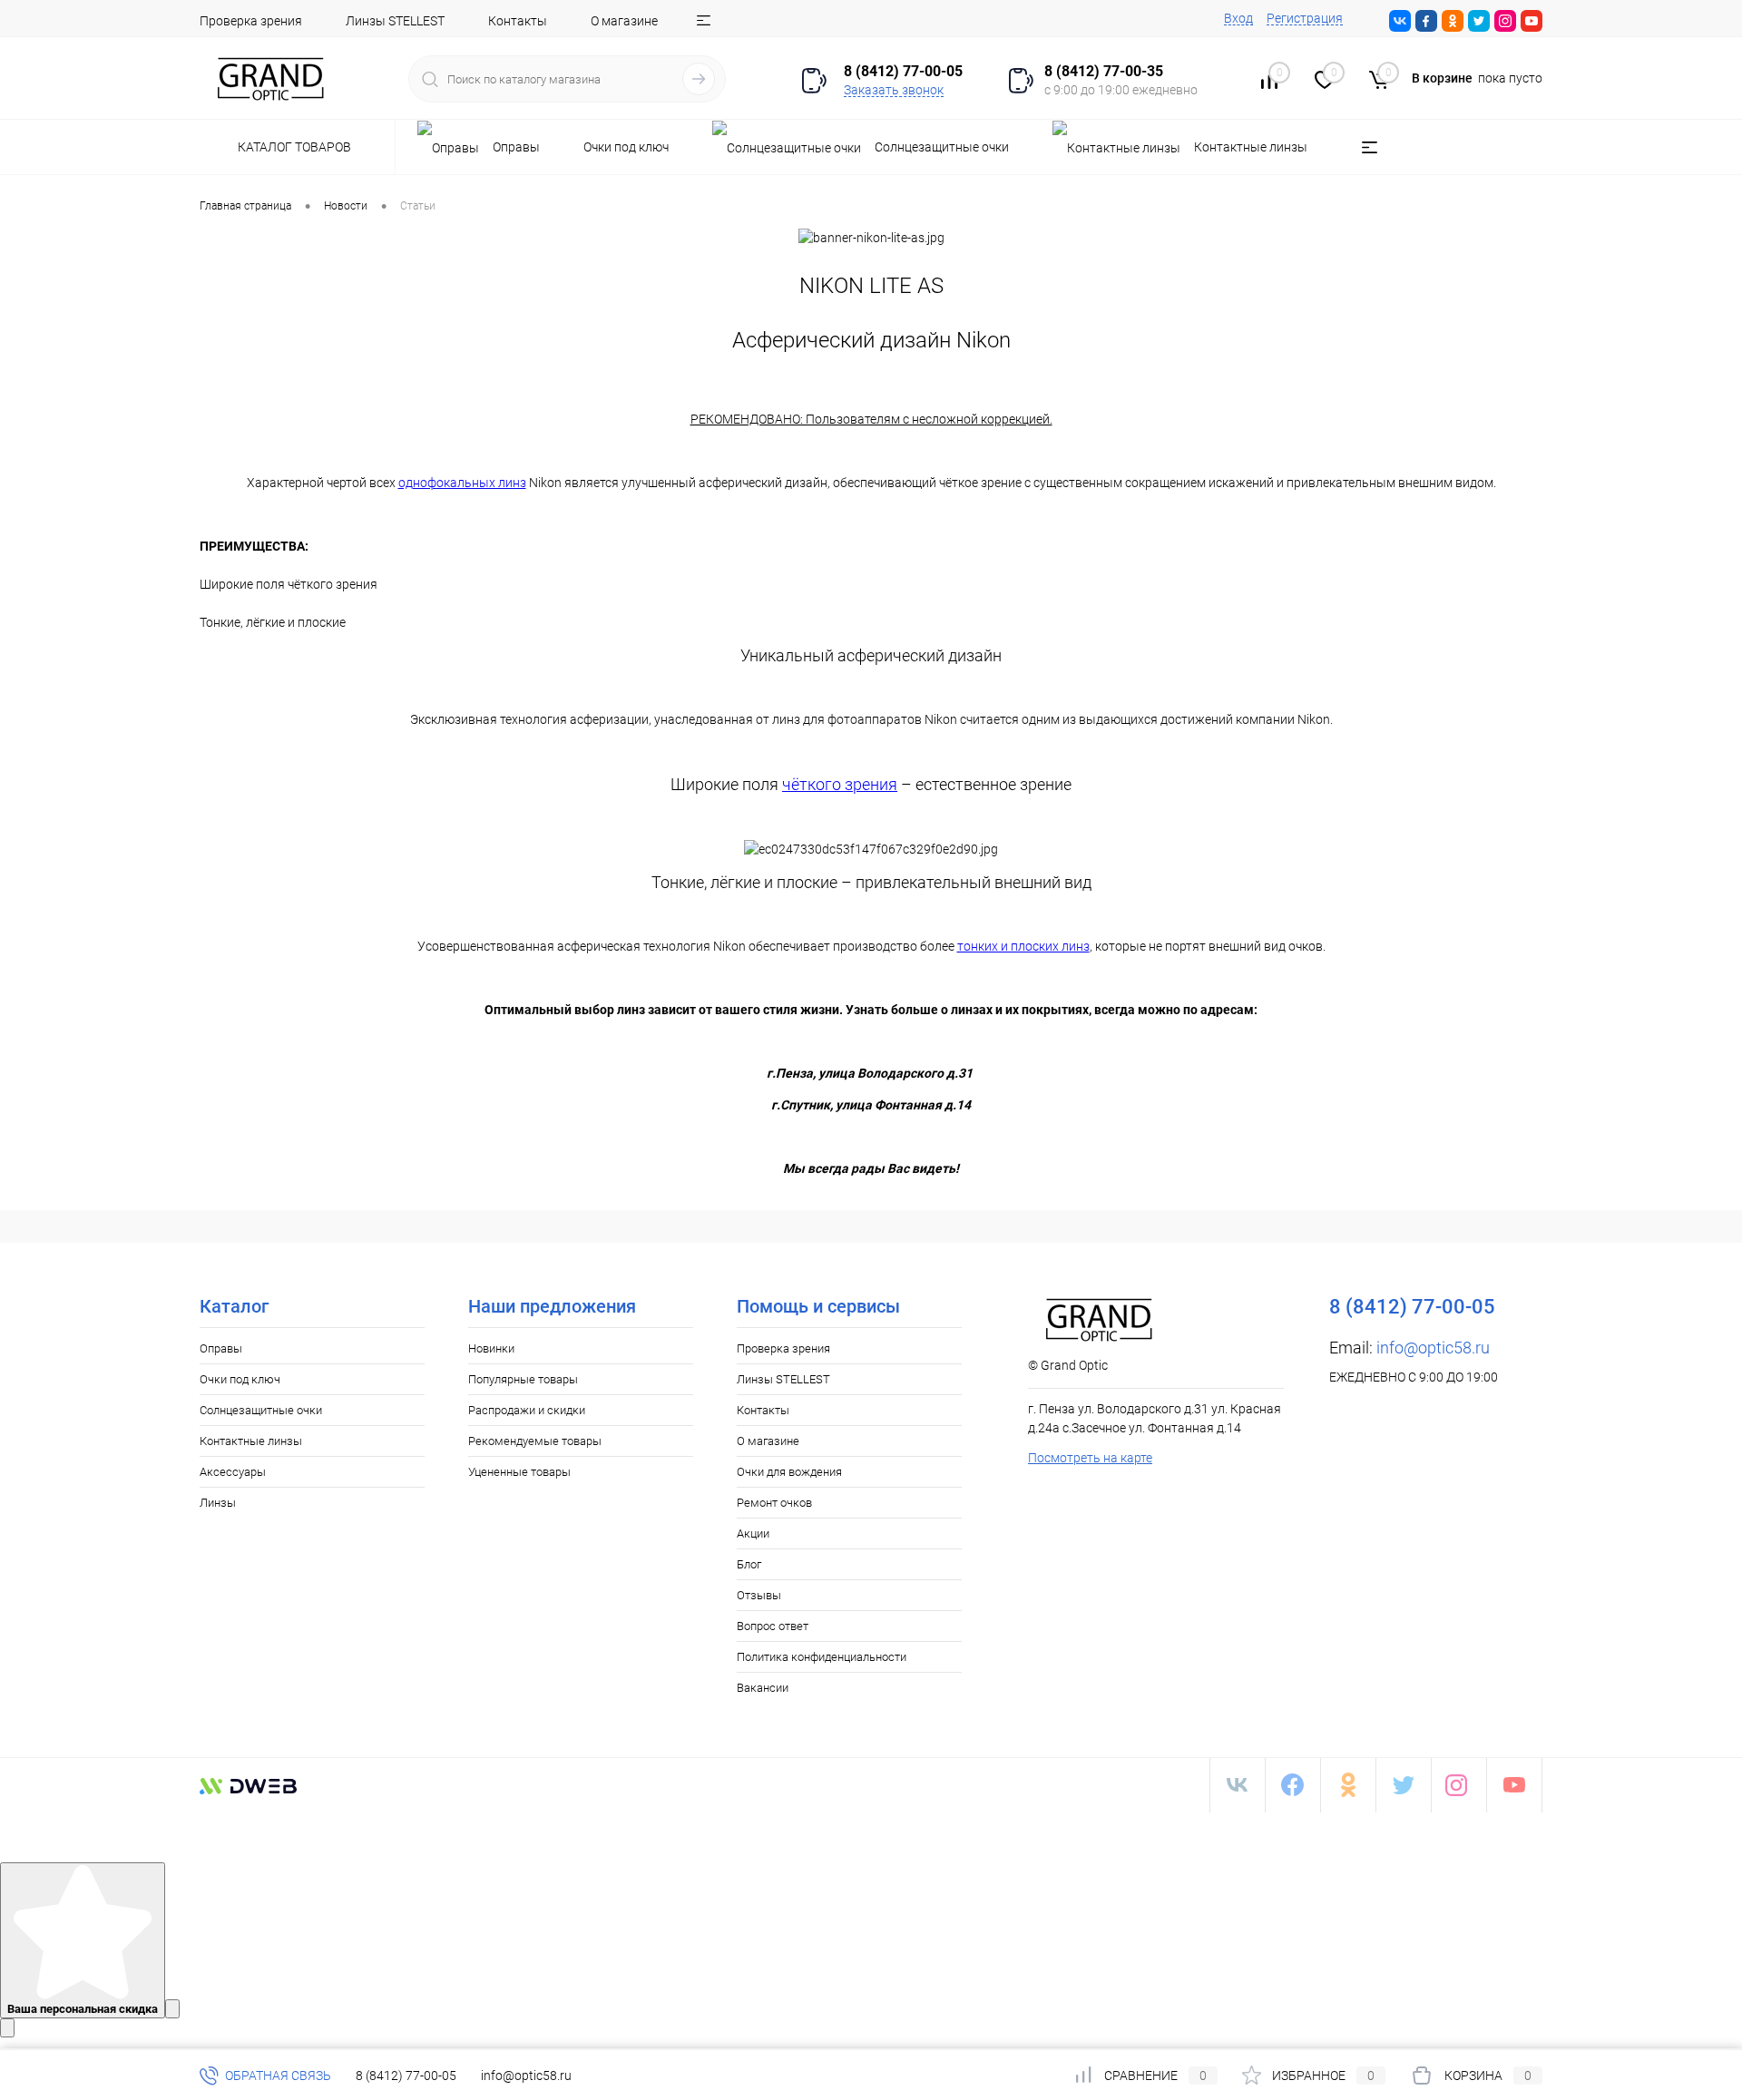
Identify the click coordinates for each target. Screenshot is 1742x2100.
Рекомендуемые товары (535, 1441)
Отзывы (759, 1595)
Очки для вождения (789, 1472)
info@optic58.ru (1433, 1348)
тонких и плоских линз (1023, 946)
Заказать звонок (894, 90)
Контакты (518, 21)
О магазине (624, 21)
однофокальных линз (462, 483)
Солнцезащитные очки (261, 1410)
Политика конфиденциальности (822, 1657)
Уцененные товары (519, 1472)
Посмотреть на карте (1090, 1458)
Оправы (221, 1348)
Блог (749, 1564)
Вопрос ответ (773, 1626)
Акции (753, 1533)
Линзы (218, 1503)
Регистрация (1305, 18)
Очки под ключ (240, 1379)
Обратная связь (277, 2076)
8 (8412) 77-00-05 (406, 2076)
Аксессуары (233, 1472)
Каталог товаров (296, 147)
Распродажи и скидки (527, 1410)
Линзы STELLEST (395, 21)
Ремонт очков (774, 1503)
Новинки (491, 1348)
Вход (1238, 18)
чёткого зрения (840, 784)
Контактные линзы (251, 1441)
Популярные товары (523, 1379)
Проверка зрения (251, 21)
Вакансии (763, 1688)
